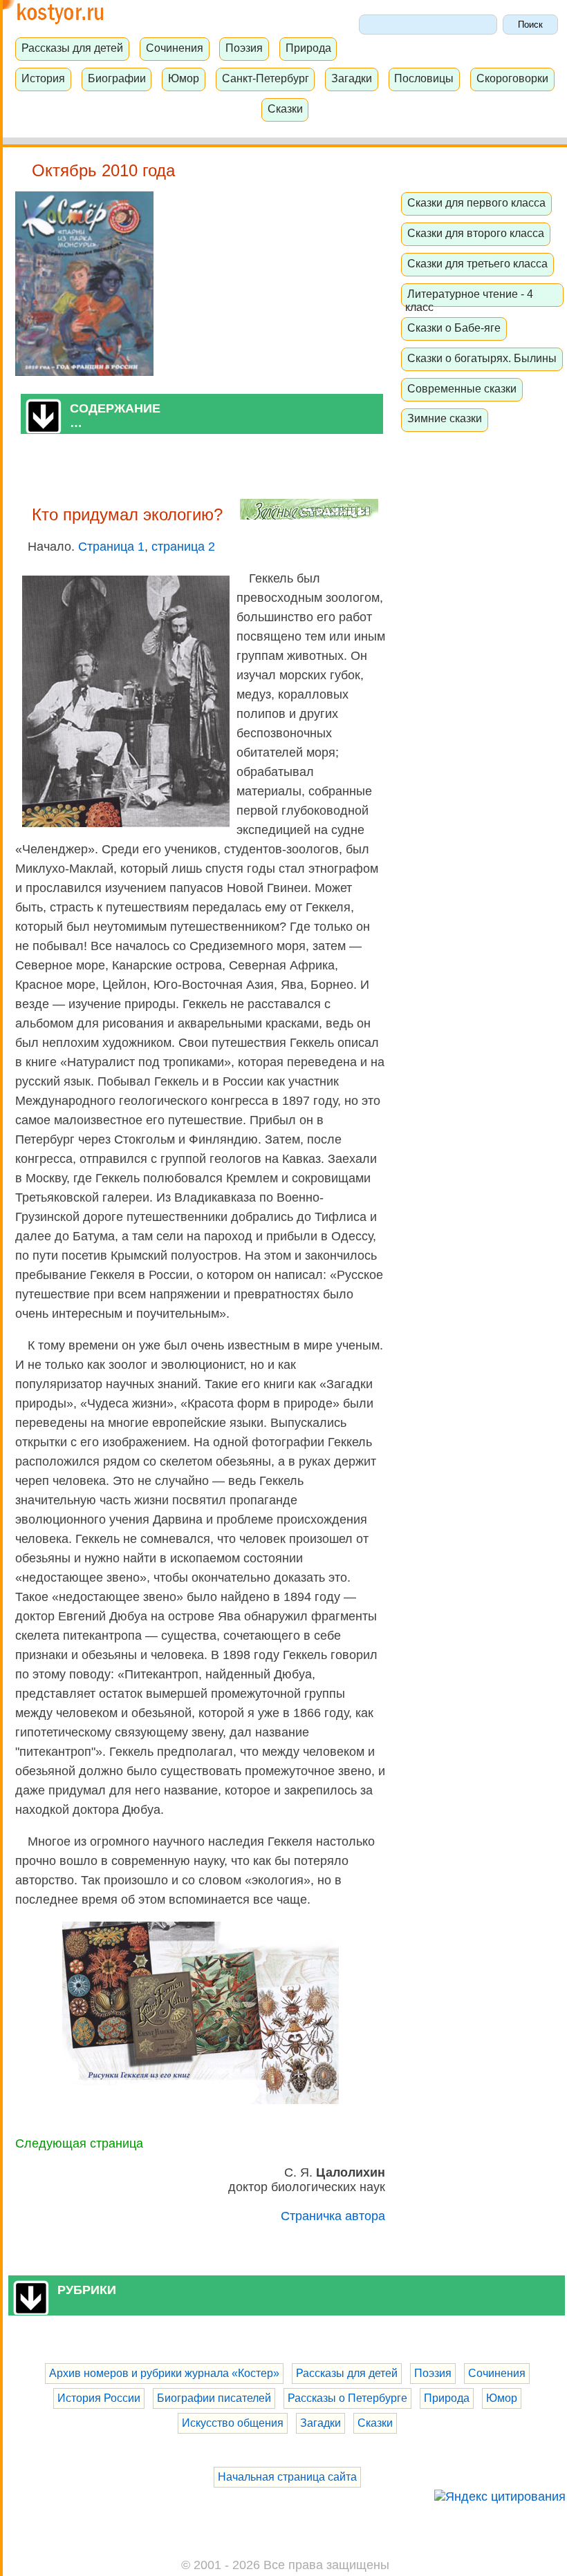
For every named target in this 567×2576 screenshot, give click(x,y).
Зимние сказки (445, 418)
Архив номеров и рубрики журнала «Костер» (164, 2373)
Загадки (352, 78)
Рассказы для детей (72, 48)
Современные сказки (462, 388)
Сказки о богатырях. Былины (482, 358)
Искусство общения (233, 2423)
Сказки (285, 108)
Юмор (184, 78)
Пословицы (424, 78)
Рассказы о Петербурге (347, 2398)
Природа (308, 48)
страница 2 (183, 547)
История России (99, 2398)
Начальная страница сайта (287, 2477)
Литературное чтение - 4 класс (469, 300)
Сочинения (175, 48)
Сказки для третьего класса (477, 263)
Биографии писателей (214, 2398)
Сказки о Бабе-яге (454, 328)
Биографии (117, 78)
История (43, 78)
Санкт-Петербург (266, 78)
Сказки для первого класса (476, 202)
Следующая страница (79, 2143)
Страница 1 (111, 547)
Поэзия (244, 48)
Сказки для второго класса (476, 233)
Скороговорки (512, 78)
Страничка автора (333, 2216)
